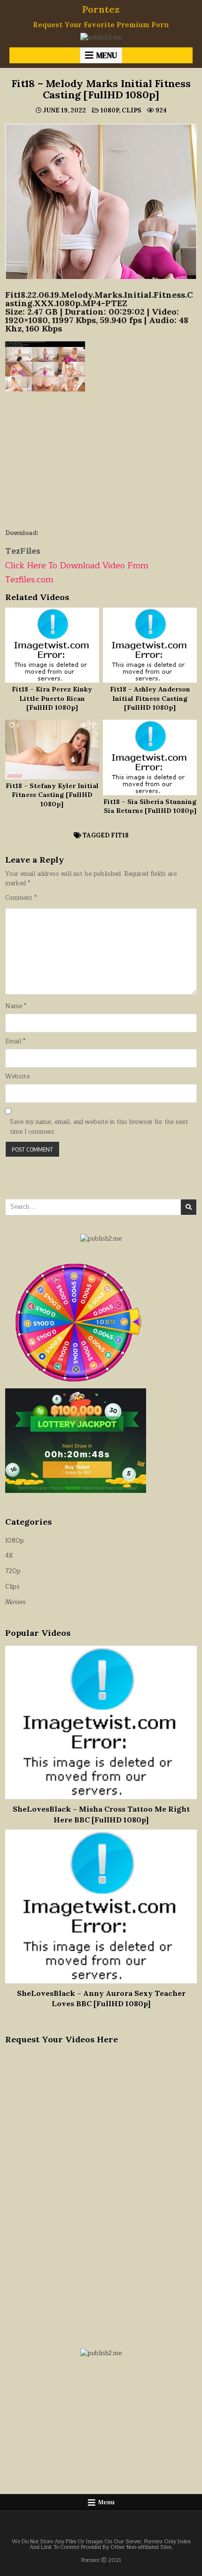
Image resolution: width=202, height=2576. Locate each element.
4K (9, 1556)
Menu (107, 55)
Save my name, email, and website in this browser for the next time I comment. (99, 1127)
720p (13, 1571)
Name (16, 1006)
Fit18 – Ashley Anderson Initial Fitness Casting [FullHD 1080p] (150, 698)
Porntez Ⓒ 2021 (101, 2560)
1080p (110, 110)
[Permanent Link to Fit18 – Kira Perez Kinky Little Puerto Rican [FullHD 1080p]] (52, 645)
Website (17, 1077)
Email (15, 1042)
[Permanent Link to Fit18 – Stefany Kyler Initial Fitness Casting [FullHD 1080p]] (52, 749)
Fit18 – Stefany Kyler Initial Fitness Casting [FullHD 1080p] (52, 795)
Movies (16, 1602)
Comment (21, 898)
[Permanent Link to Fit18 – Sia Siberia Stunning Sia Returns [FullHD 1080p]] (150, 757)
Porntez (101, 9)
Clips (131, 110)
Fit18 (120, 835)
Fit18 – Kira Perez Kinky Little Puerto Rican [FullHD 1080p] (52, 698)
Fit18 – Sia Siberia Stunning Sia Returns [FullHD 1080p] (150, 806)
